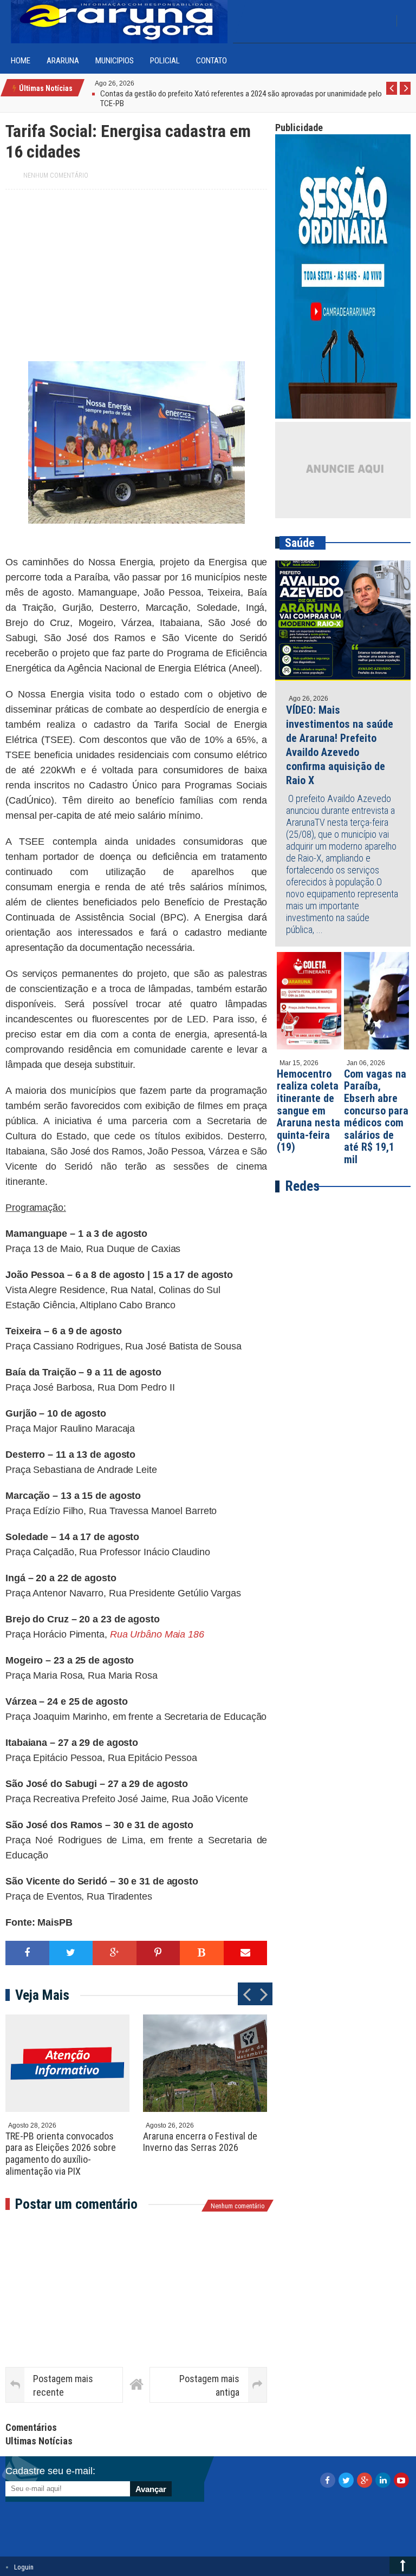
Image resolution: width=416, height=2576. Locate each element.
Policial (165, 61)
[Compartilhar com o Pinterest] (158, 1953)
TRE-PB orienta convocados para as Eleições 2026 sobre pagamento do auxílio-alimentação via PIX (61, 2154)
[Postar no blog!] (202, 1953)
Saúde (300, 543)
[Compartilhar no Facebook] (27, 1953)
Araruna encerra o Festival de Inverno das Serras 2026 (200, 2142)
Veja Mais (42, 1995)
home (21, 61)
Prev (392, 94)
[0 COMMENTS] (136, 83)
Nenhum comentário (56, 175)
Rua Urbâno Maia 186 (157, 1634)
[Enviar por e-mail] (246, 1953)
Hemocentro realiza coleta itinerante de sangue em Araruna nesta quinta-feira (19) (308, 1111)
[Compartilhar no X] (71, 1953)
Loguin (24, 2567)
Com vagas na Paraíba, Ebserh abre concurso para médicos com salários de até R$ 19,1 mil (376, 1117)
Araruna (63, 61)
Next (405, 94)
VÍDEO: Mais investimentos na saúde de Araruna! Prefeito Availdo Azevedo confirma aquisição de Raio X (340, 745)
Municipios (115, 61)
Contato (212, 61)
